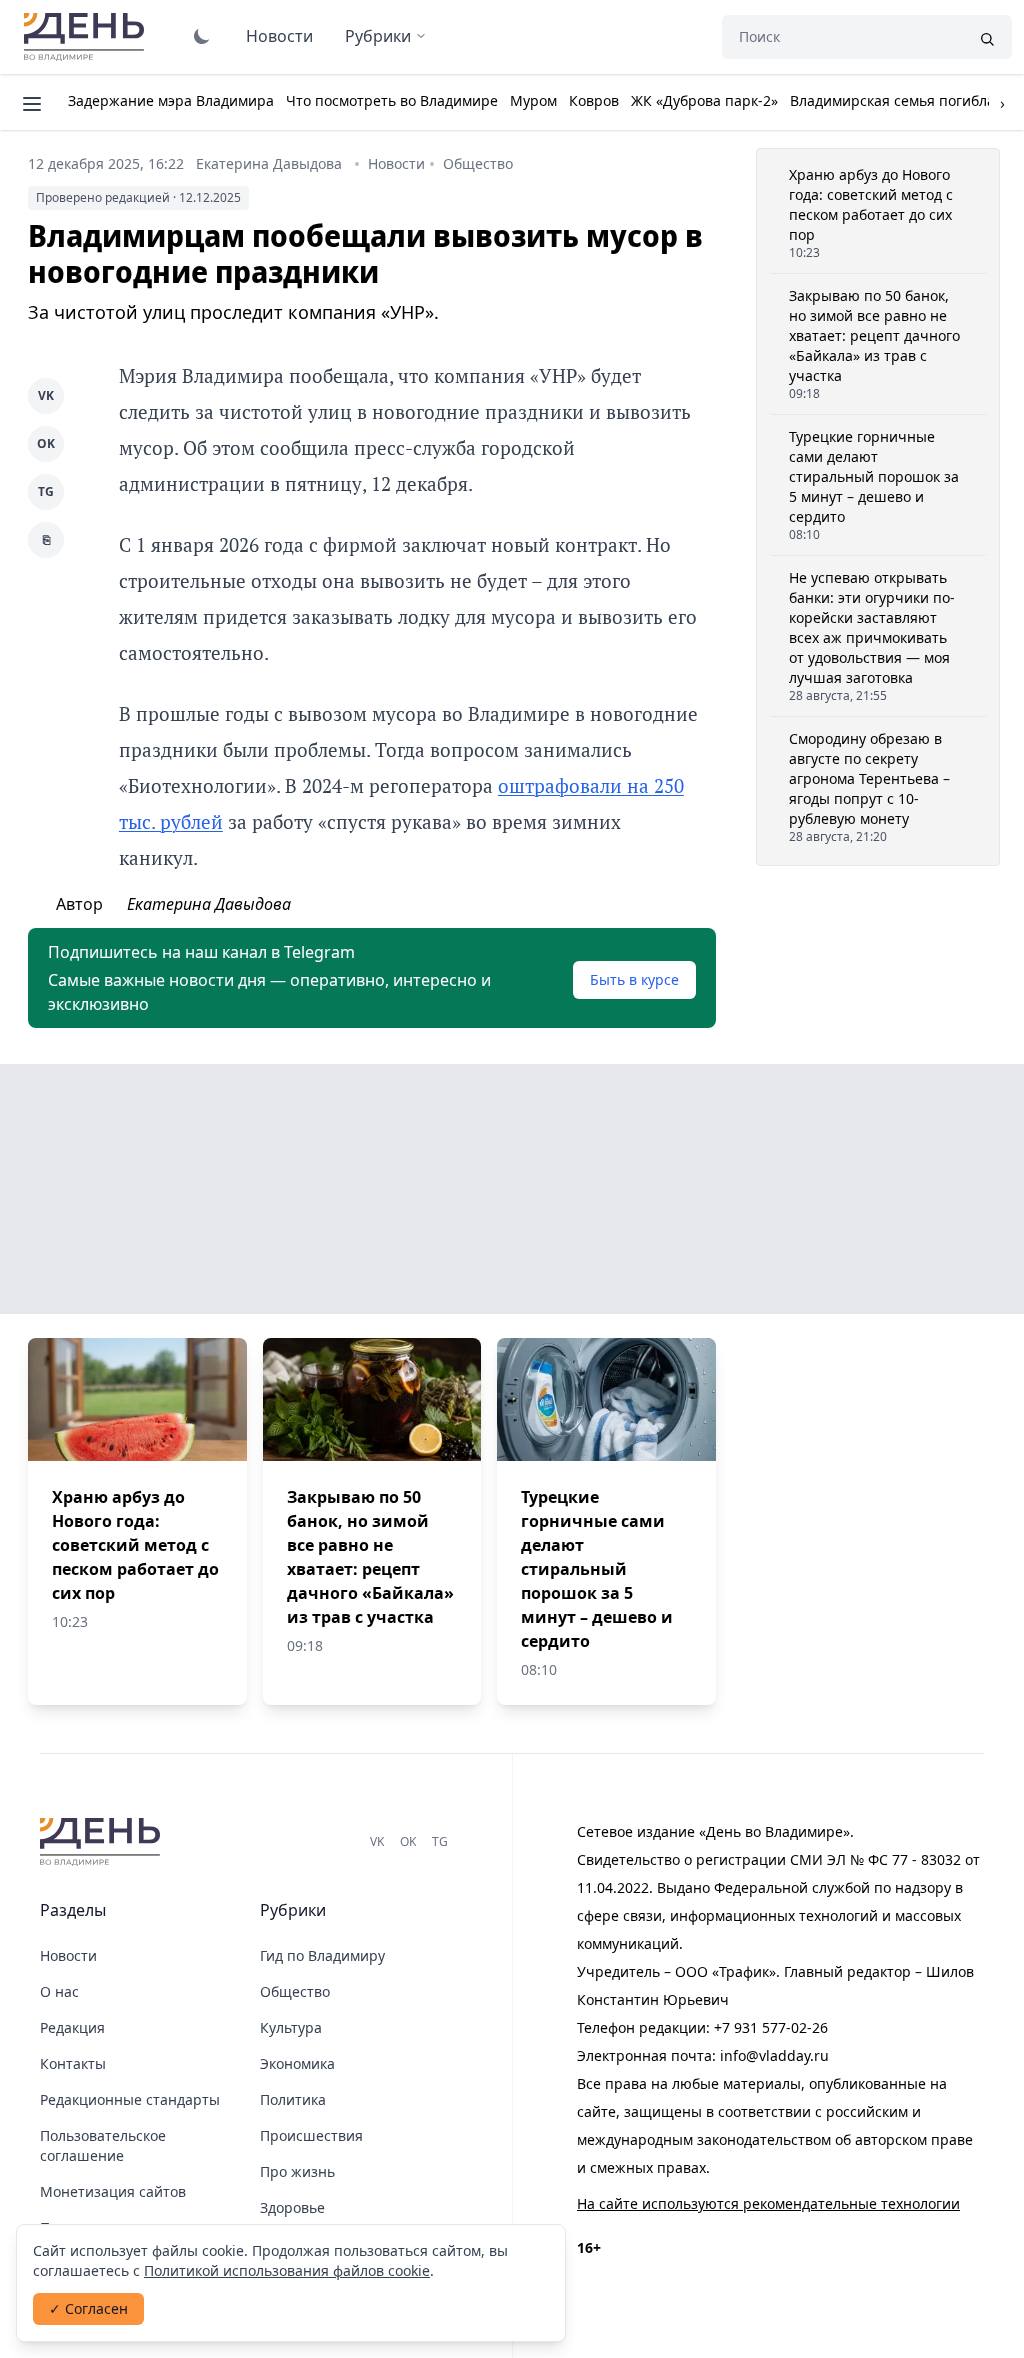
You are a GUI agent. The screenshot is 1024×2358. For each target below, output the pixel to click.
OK (46, 443)
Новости (279, 36)
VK (46, 395)
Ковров (594, 100)
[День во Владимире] (103, 1842)
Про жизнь (297, 2171)
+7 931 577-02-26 (771, 2027)
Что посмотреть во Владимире (392, 100)
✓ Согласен (88, 2308)
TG (46, 491)
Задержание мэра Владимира (171, 100)
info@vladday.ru (774, 2055)
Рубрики (378, 36)
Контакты (73, 2063)
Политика (293, 2099)
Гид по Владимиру (322, 1955)
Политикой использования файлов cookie (287, 2270)
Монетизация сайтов (113, 2191)
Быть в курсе (634, 979)
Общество (478, 163)
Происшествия (311, 2135)
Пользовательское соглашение (103, 2145)
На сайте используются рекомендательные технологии (768, 2203)
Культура (291, 2027)
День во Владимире (87, 37)
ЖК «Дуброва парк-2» (704, 100)
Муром (533, 100)
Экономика (297, 2063)
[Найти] (987, 37)
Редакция (72, 2027)
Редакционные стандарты (130, 2099)
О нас (59, 1991)
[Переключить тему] (202, 36)
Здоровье (292, 2207)
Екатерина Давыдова (269, 163)
